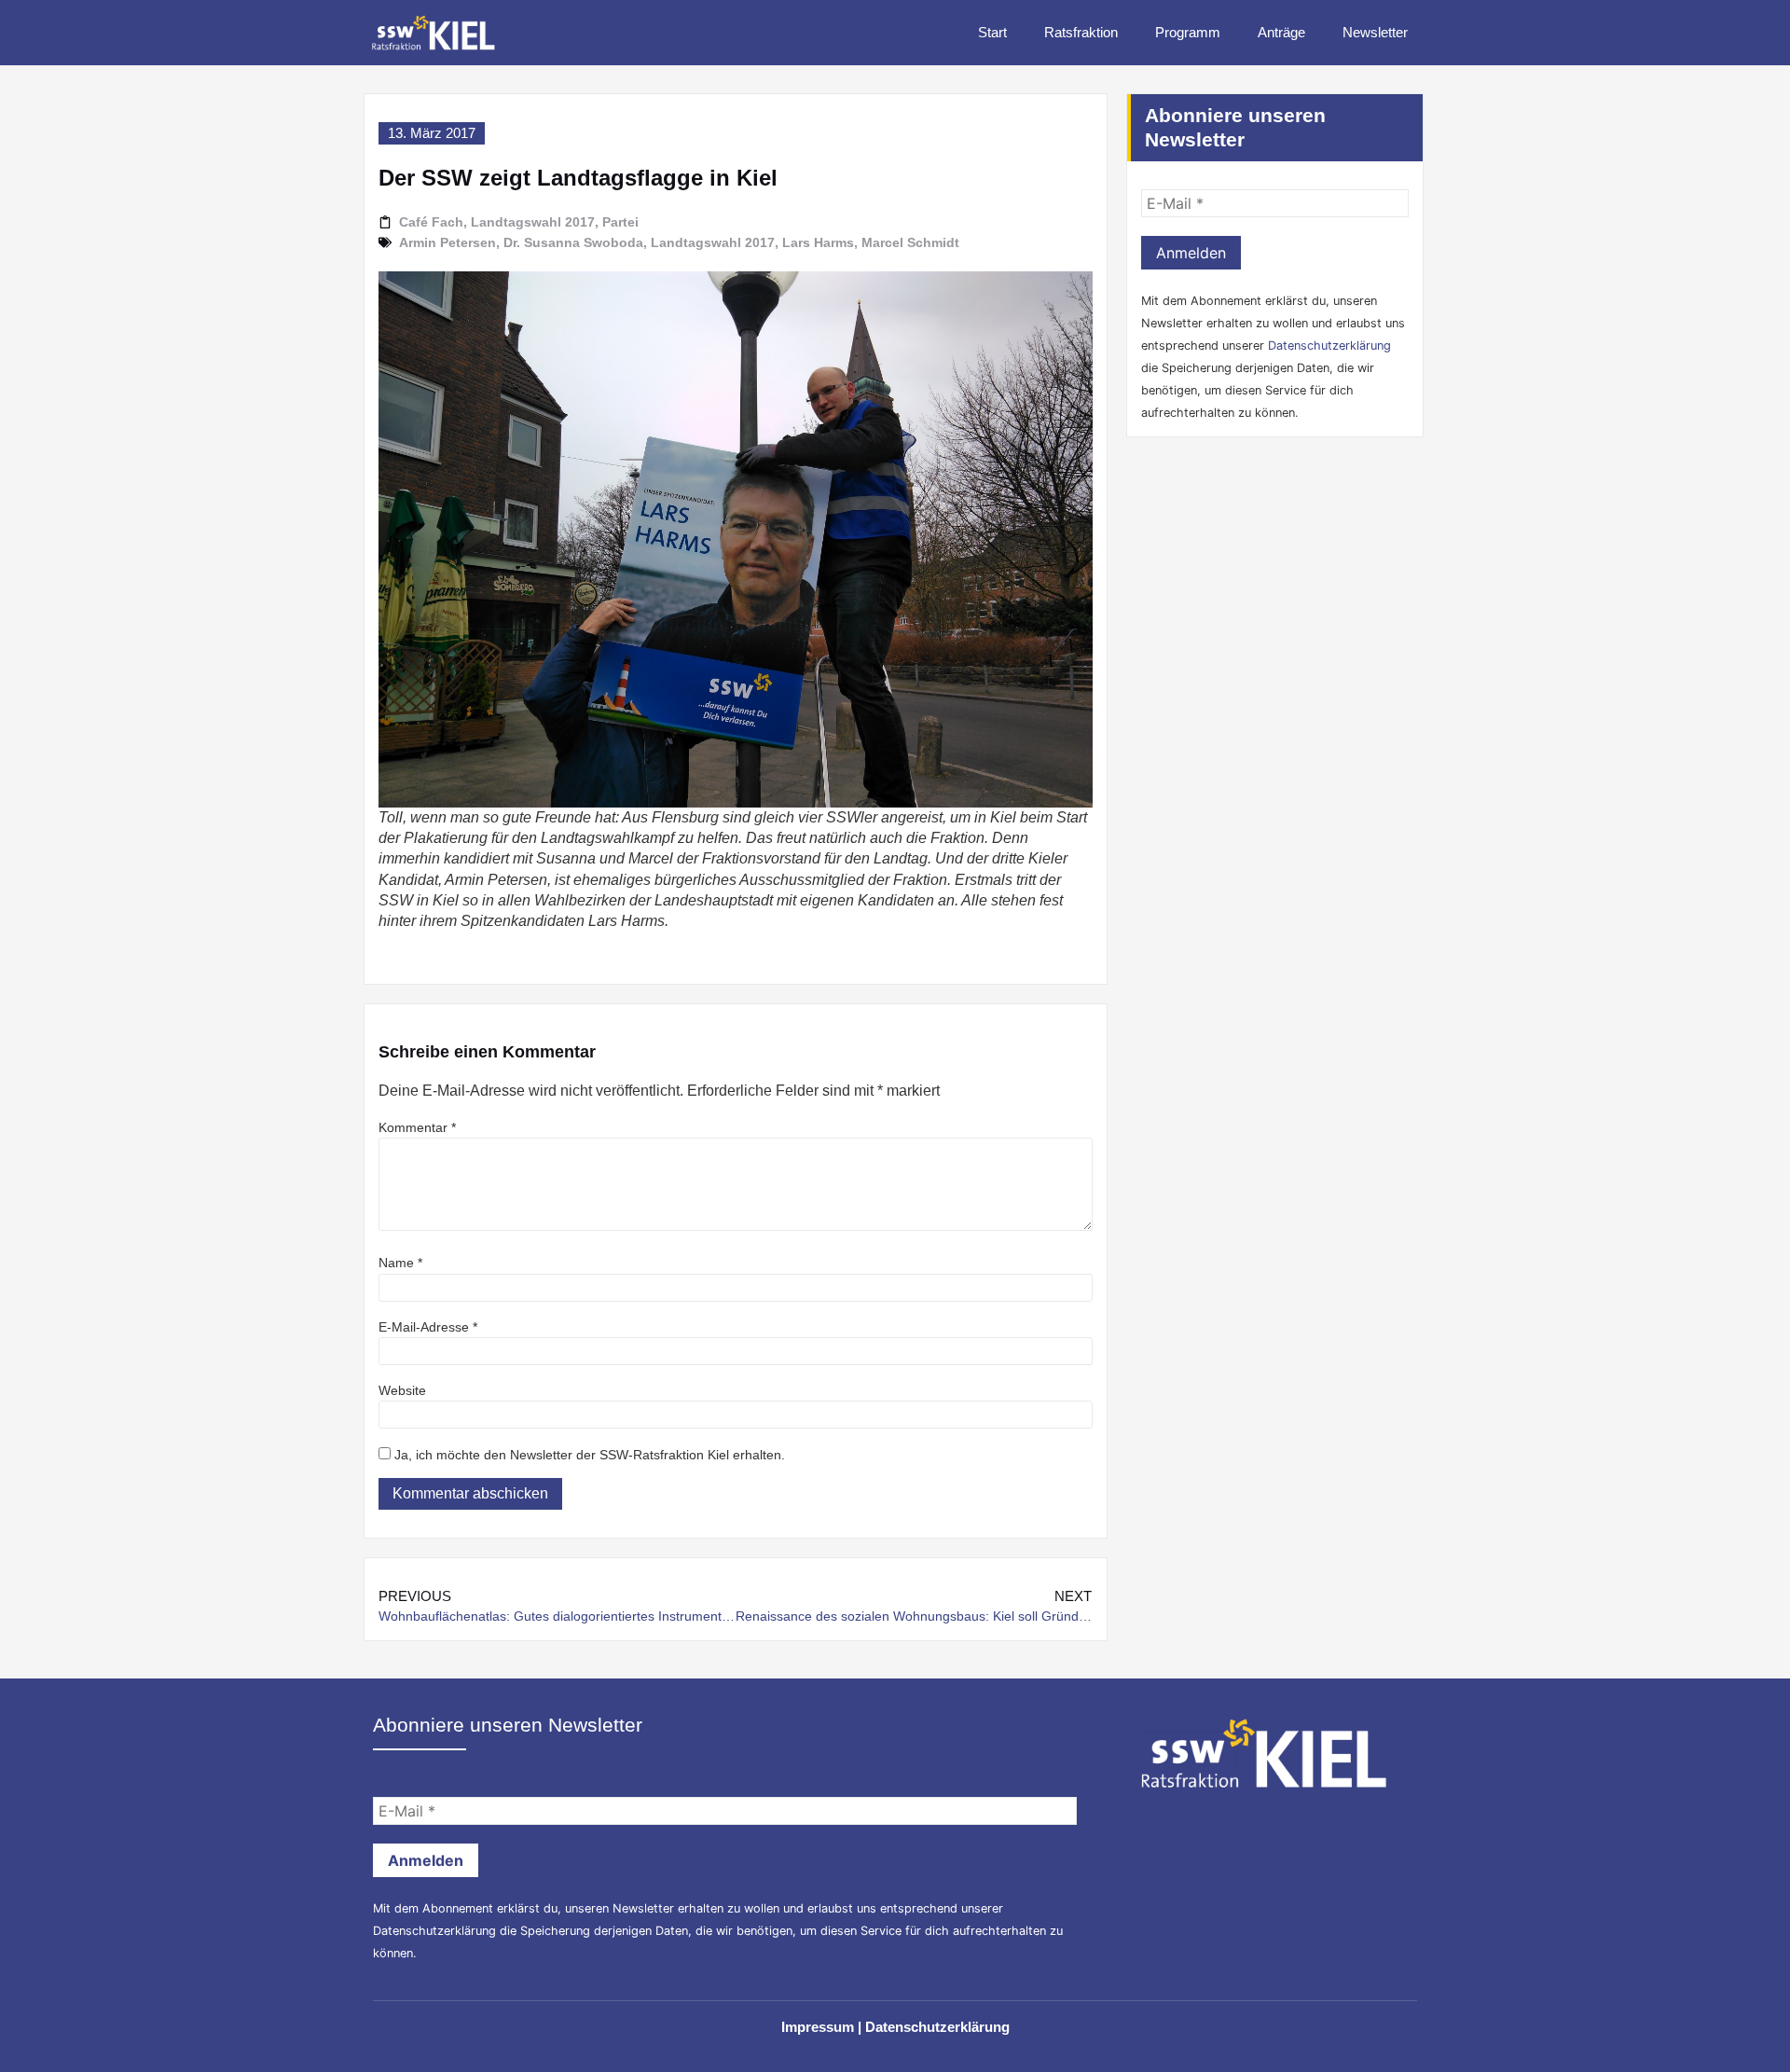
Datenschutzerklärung (1329, 345)
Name (400, 1263)
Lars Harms (818, 242)
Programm (1188, 32)
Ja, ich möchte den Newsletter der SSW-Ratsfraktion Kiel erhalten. (588, 1454)
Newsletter (1375, 32)
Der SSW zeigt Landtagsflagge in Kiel (578, 178)
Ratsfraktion (1081, 32)
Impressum (818, 2027)
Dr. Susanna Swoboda (573, 242)
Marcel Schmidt (910, 242)
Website (402, 1390)
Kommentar (417, 1127)
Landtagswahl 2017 (533, 222)
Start (992, 32)
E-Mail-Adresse (428, 1327)
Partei (620, 222)
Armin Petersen (447, 242)
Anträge (1281, 32)
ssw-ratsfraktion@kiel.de (1221, 635)
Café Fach (431, 222)
